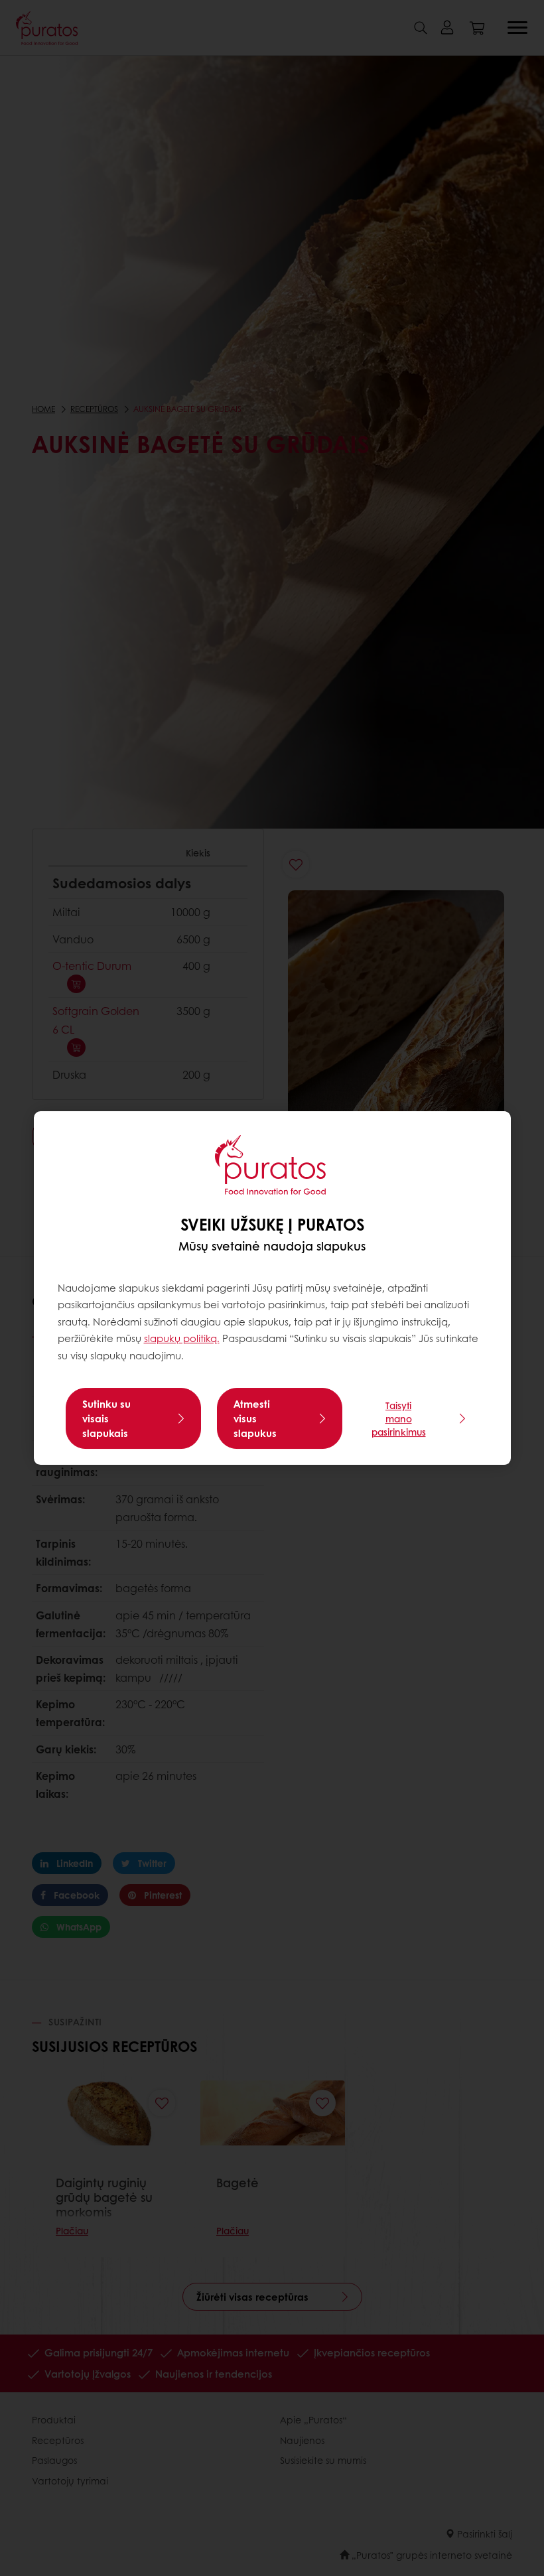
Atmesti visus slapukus (255, 1418)
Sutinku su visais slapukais (106, 1418)
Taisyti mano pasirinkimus (399, 1418)
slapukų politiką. (182, 1338)
